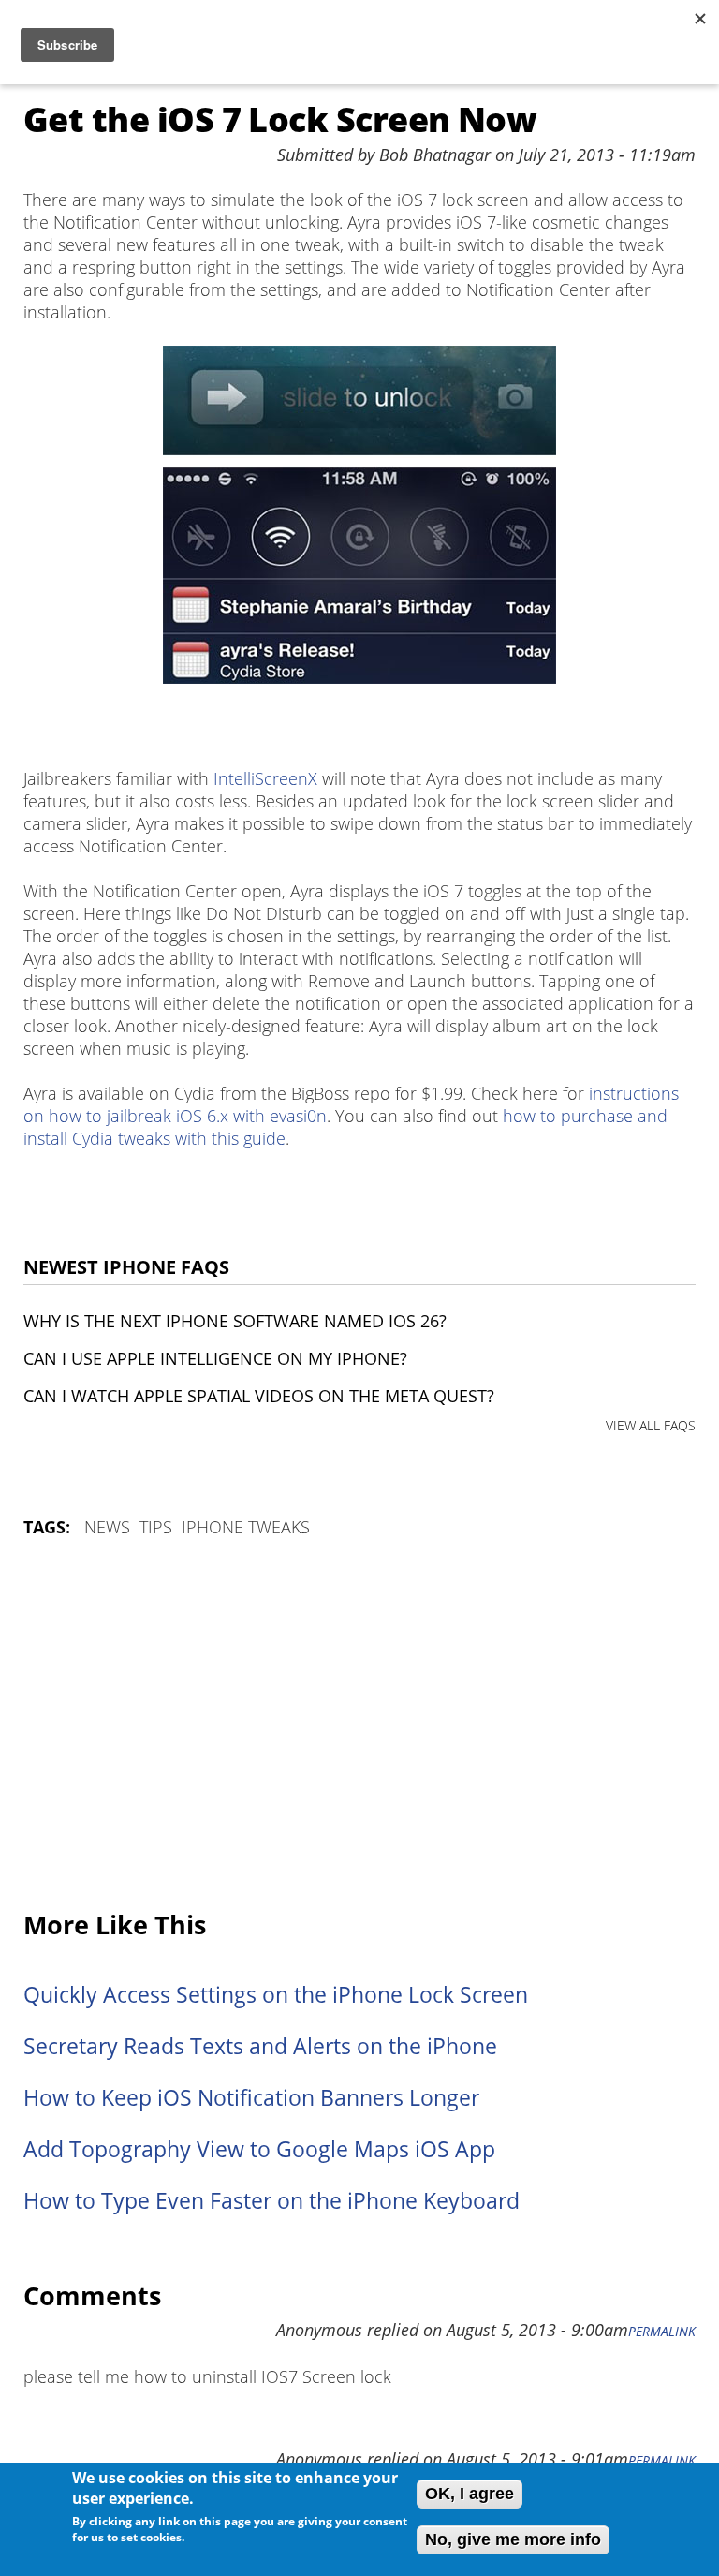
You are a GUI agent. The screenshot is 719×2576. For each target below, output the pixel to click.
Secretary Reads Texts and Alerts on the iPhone (260, 2046)
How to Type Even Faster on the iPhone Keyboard (271, 2201)
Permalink (662, 2332)
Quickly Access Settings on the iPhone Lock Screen (276, 1995)
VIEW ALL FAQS (651, 1425)
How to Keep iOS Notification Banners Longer (251, 2098)
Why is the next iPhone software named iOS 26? (235, 1321)
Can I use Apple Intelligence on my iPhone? (215, 1358)
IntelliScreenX (265, 778)
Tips (156, 1527)
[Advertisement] (359, 1725)
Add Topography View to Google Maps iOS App (259, 2149)
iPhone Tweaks (246, 1527)
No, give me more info (513, 2539)
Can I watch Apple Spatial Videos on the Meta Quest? (259, 1396)
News (107, 1527)
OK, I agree (470, 2494)
